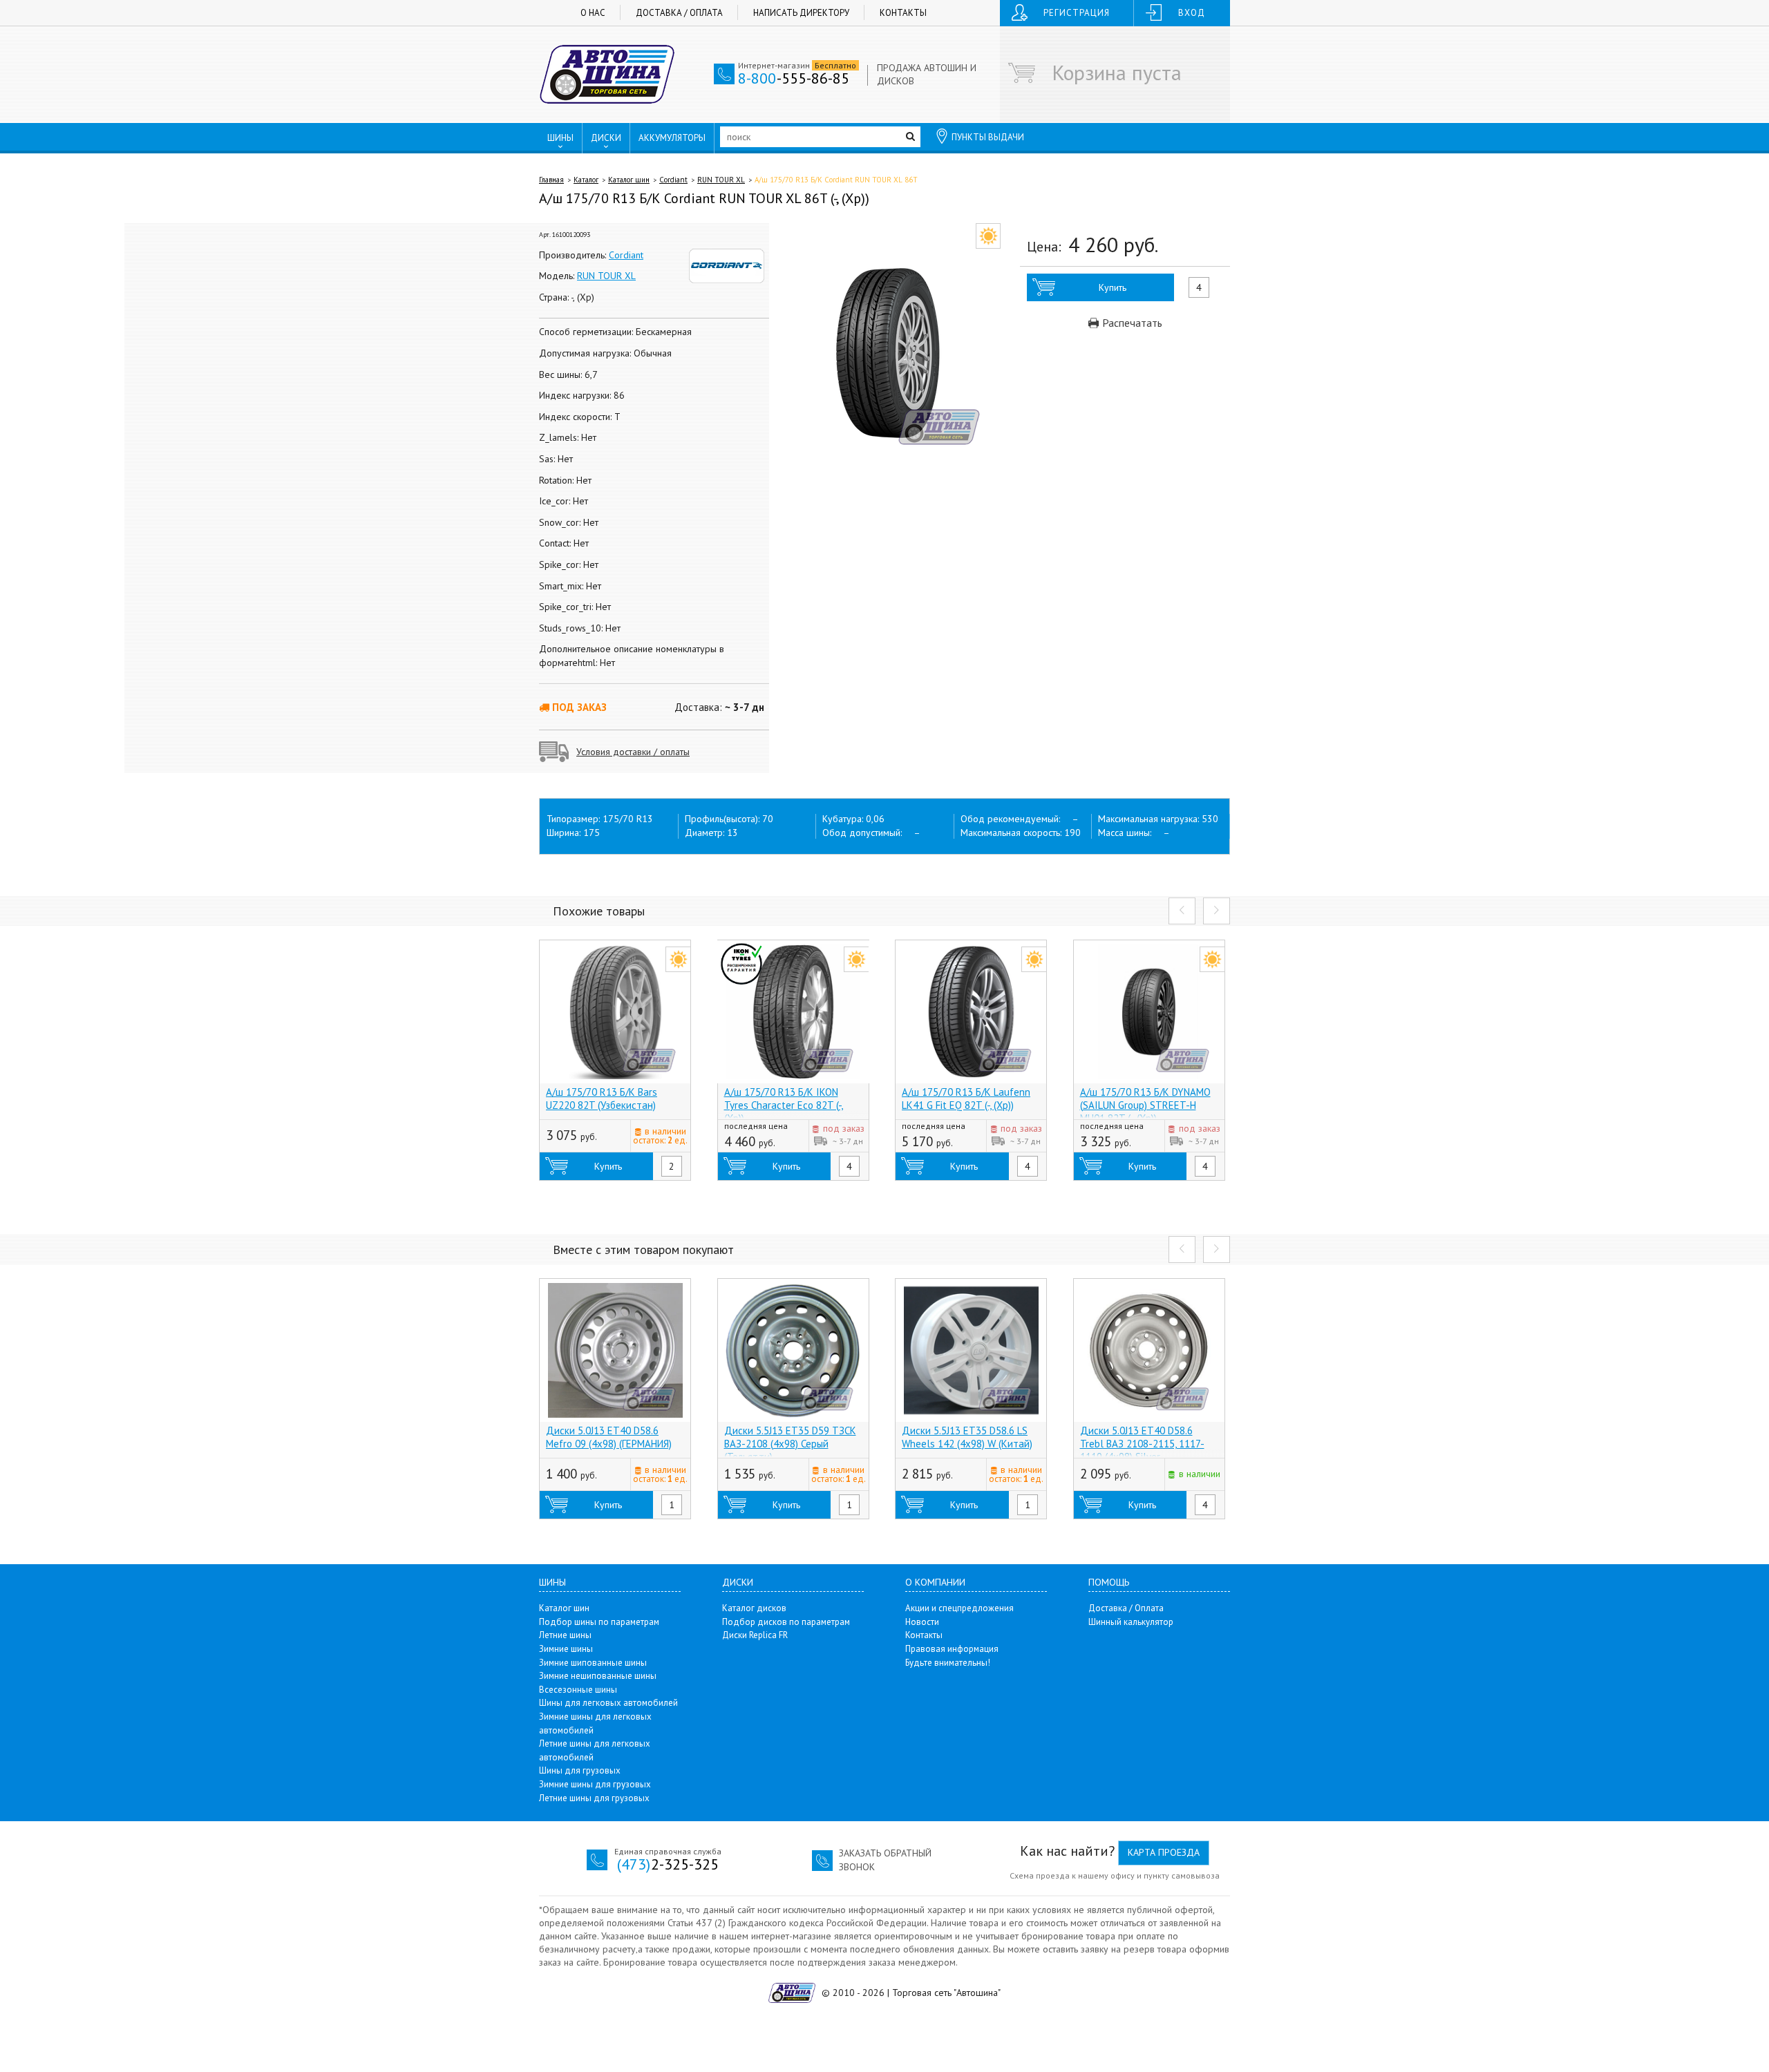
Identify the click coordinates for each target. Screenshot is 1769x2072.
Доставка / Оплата (679, 13)
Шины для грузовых (580, 1770)
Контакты (903, 13)
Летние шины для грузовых (594, 1798)
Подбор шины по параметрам (599, 1622)
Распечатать (1131, 323)
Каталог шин (629, 180)
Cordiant (673, 180)
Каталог (586, 180)
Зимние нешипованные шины (598, 1676)
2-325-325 (668, 1864)
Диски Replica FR (755, 1635)
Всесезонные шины (578, 1690)
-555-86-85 (794, 78)
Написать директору (801, 13)
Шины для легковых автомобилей (608, 1703)
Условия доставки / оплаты (633, 752)
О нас (593, 13)
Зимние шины (566, 1649)
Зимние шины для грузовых (595, 1784)
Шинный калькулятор (1131, 1622)
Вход (1192, 13)
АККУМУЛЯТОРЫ (672, 138)
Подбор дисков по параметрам (786, 1622)
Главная (551, 180)
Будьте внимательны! (948, 1663)
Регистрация (1077, 13)
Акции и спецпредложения (959, 1608)
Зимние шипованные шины (593, 1663)
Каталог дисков (754, 1608)
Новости (922, 1622)
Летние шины (565, 1635)
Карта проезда (1164, 1852)
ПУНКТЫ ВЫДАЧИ (988, 137)
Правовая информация (952, 1649)
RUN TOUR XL (721, 180)
